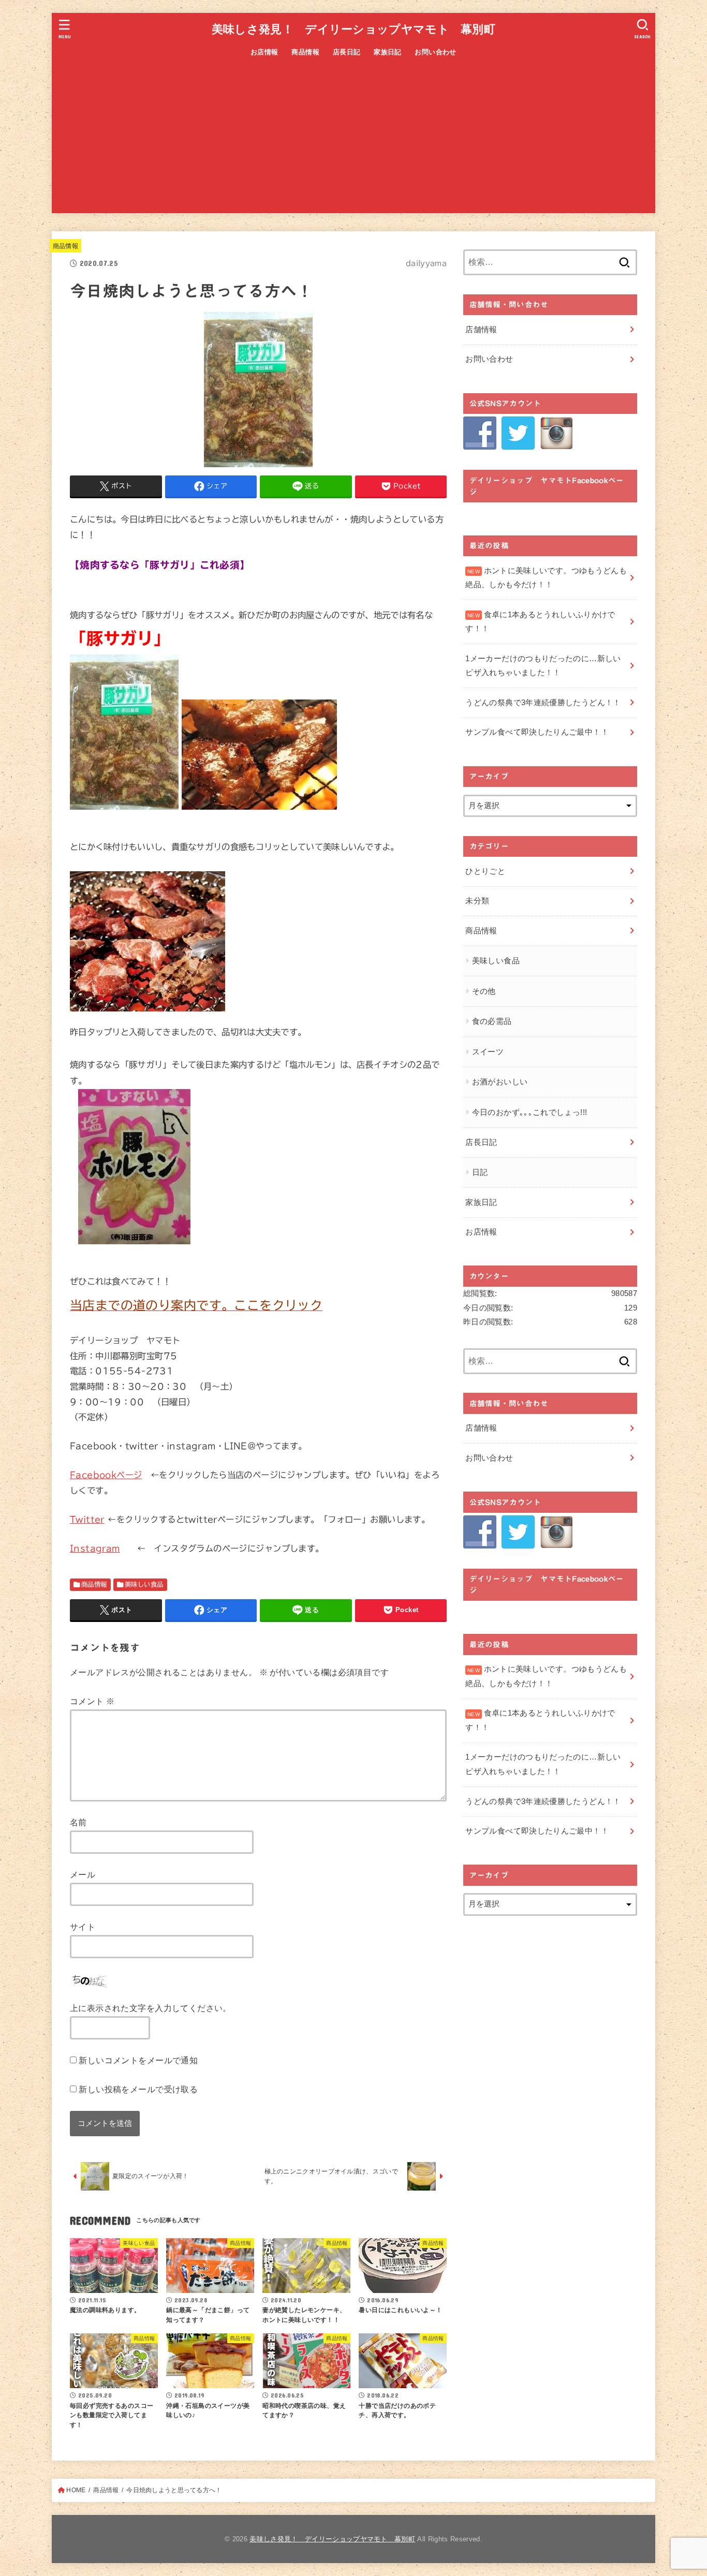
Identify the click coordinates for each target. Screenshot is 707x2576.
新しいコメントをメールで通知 (138, 2060)
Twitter (87, 1519)
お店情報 (264, 52)
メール (83, 1874)
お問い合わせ (435, 52)
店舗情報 (481, 330)
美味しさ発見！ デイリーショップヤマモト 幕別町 (353, 29)
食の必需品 (492, 1021)
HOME (76, 2490)
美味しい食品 (144, 1584)
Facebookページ (106, 1475)
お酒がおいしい (500, 1082)
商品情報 (305, 52)
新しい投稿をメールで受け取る (138, 2089)
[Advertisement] (353, 141)
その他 (484, 991)
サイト (83, 1927)
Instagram (95, 1548)
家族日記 (388, 52)
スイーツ (488, 1052)
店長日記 (347, 52)
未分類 (477, 901)
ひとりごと (485, 871)
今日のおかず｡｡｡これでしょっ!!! (530, 1112)
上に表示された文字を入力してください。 (151, 2008)
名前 (78, 1822)
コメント (92, 1701)
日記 (480, 1172)
